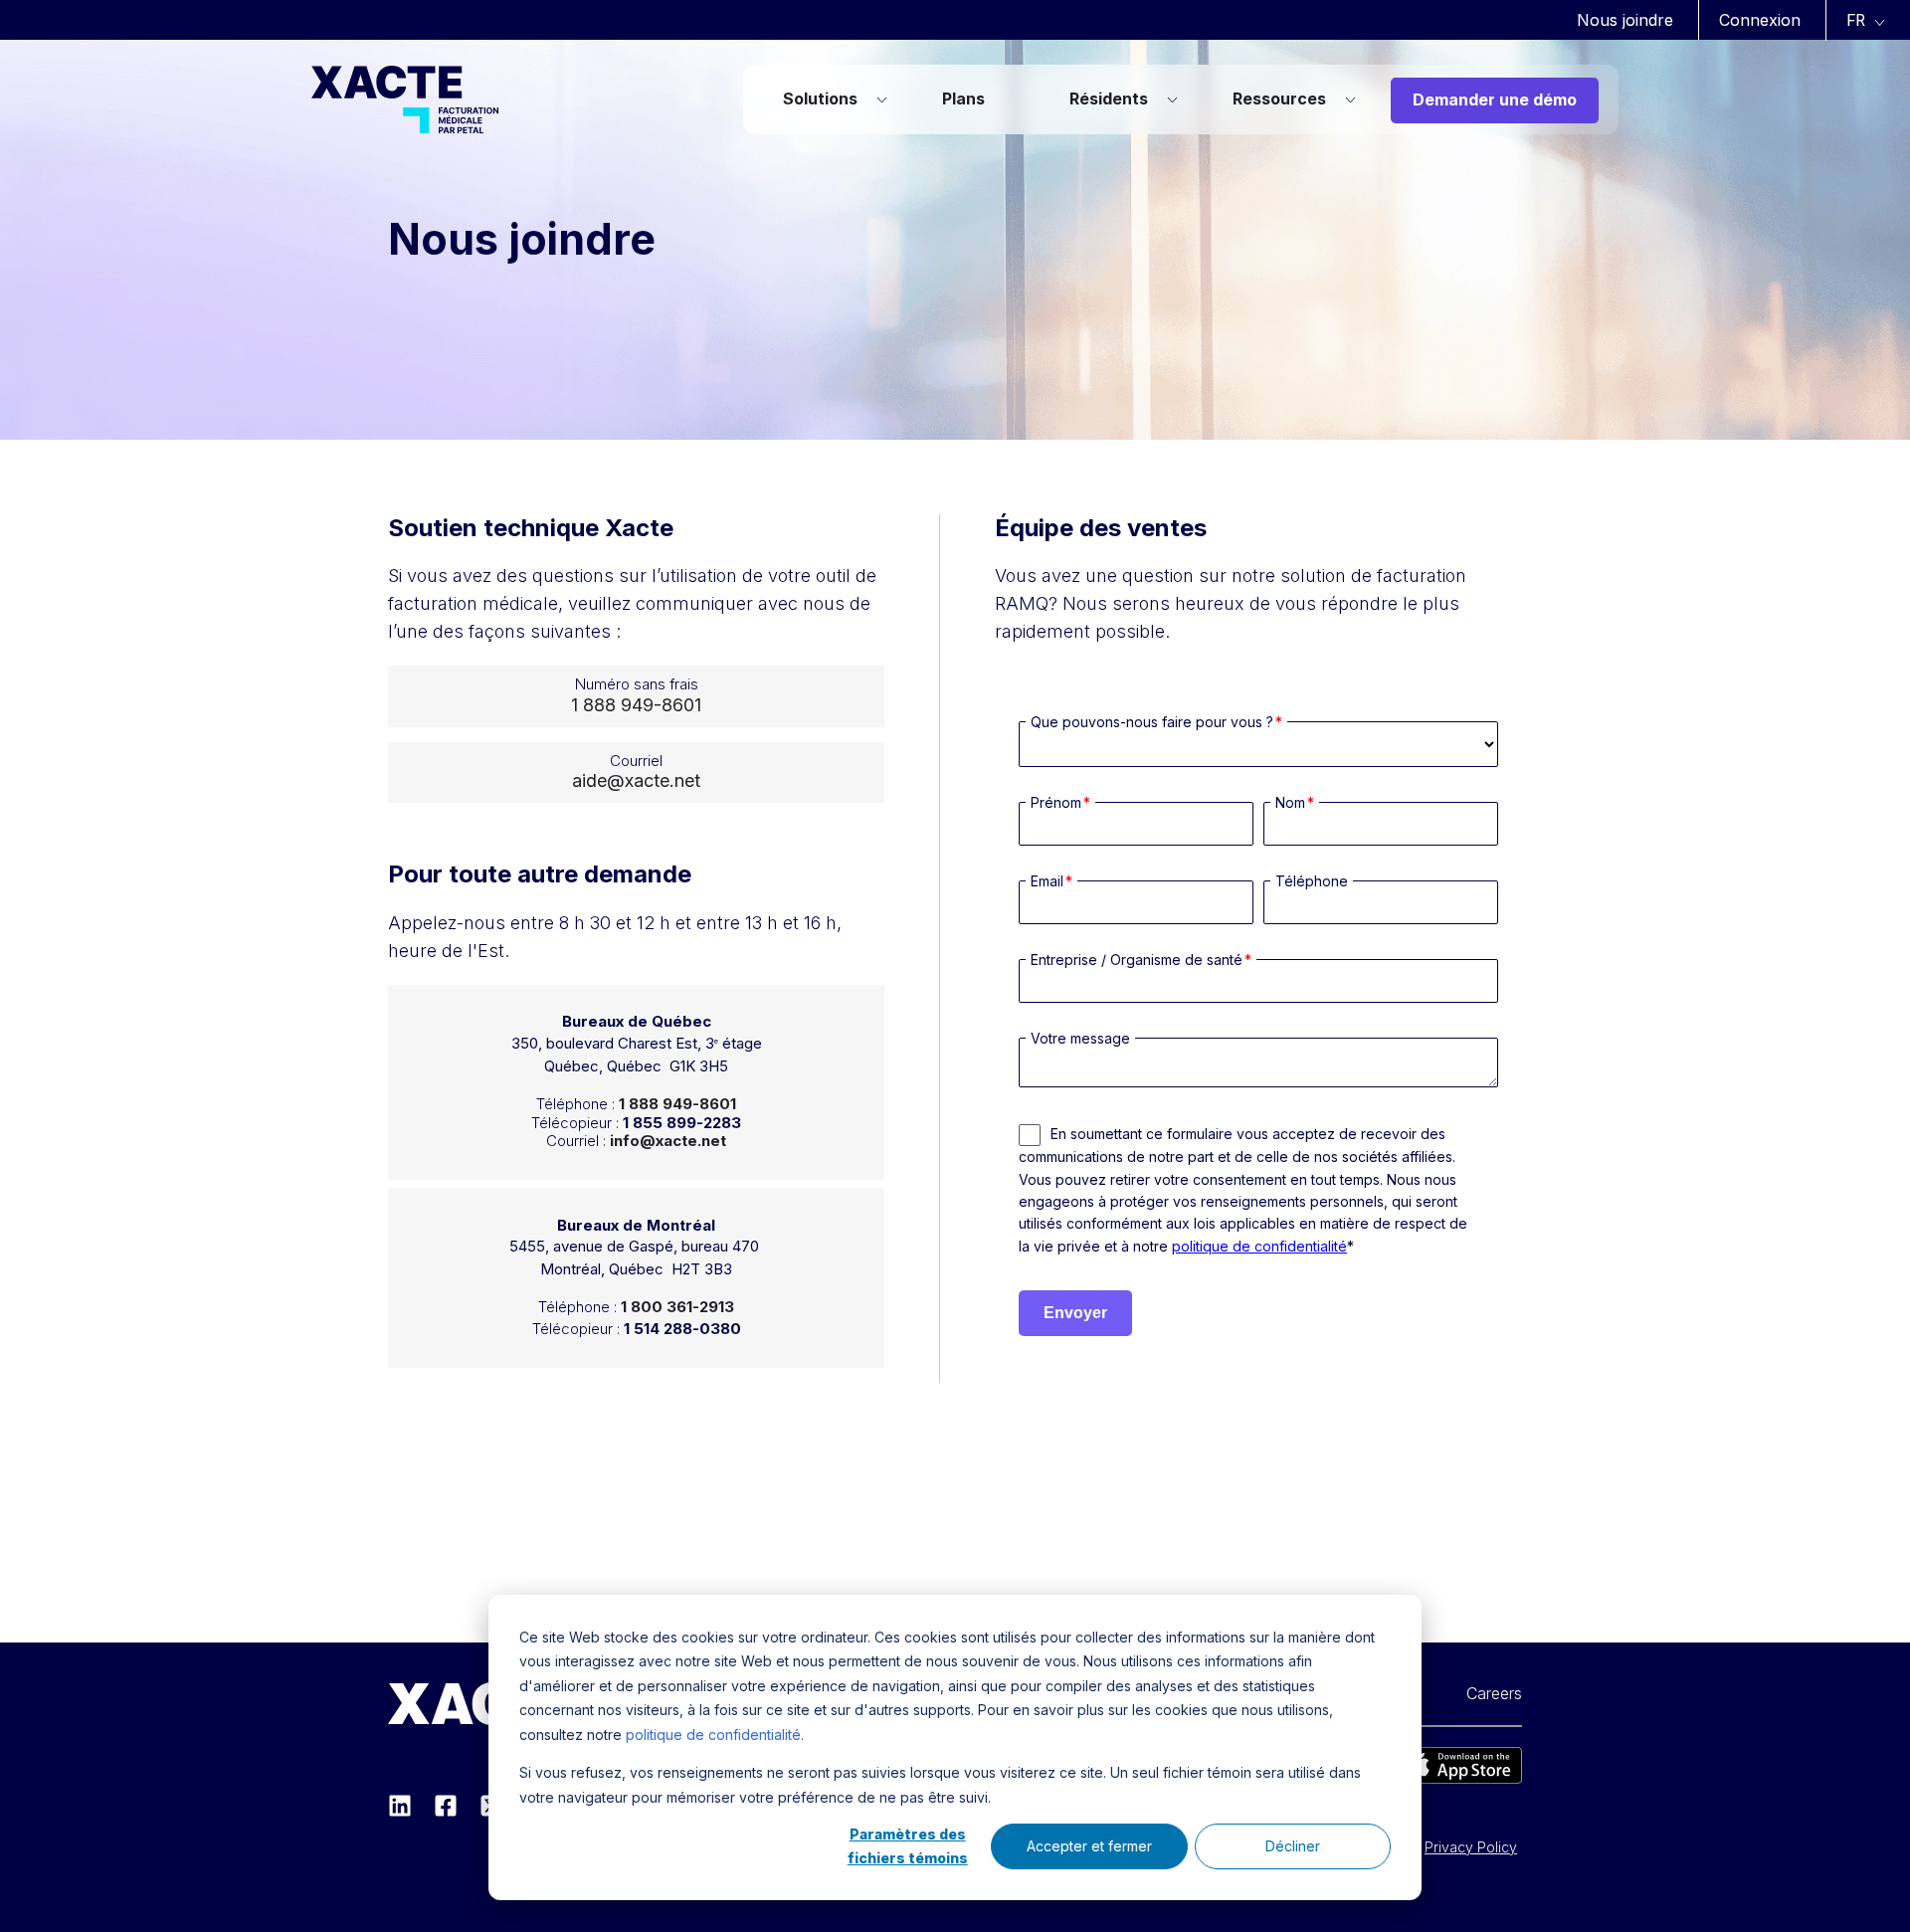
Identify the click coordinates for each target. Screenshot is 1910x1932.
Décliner (1293, 1846)
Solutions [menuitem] (820, 98)
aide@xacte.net (636, 780)
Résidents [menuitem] (1109, 98)
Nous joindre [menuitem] (1625, 20)
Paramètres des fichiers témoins (908, 1846)
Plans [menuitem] (963, 98)
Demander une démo (1495, 99)
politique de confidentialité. (715, 1735)
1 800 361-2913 (677, 1307)
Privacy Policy (1471, 1847)
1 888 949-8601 (636, 705)
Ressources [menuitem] (1279, 98)
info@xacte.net (668, 1141)
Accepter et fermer (1089, 1846)
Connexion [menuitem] (1760, 20)
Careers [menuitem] (1494, 1693)
